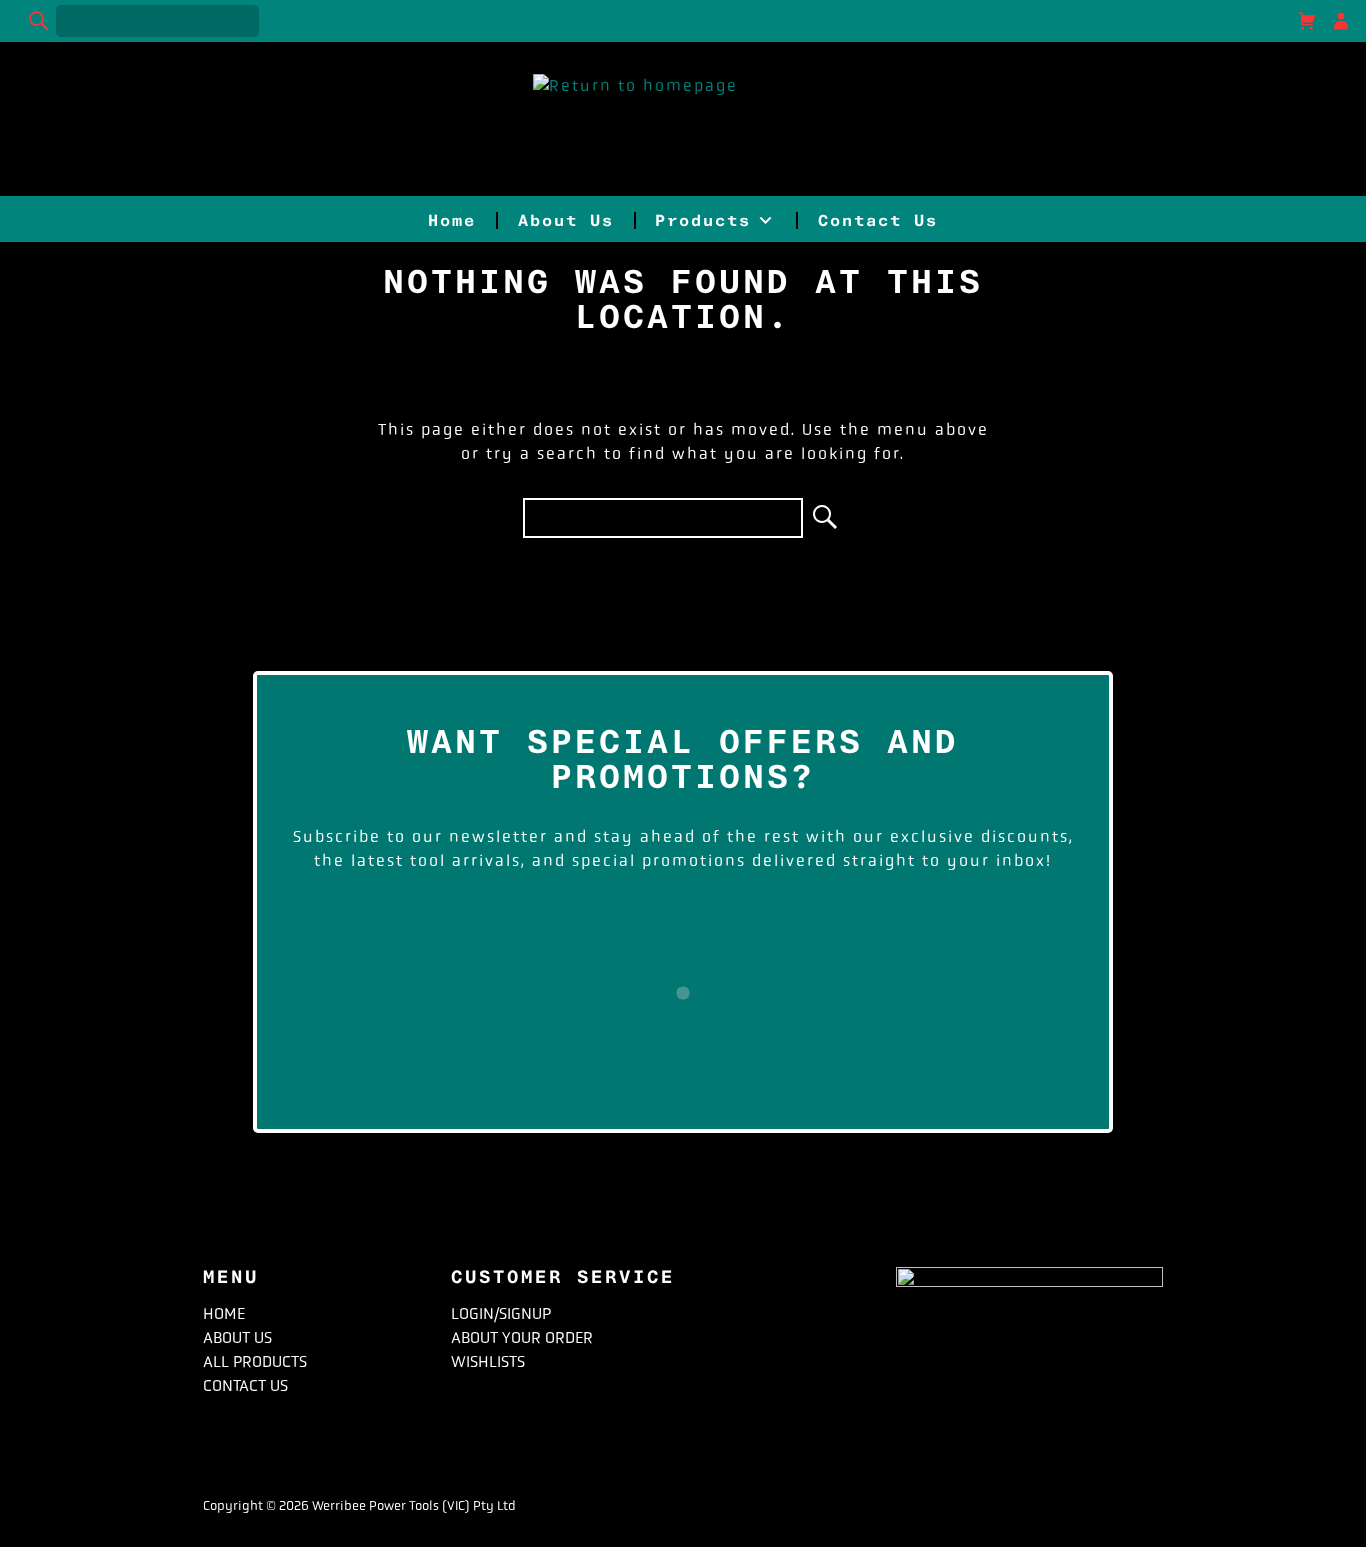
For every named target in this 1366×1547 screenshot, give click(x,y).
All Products (255, 1361)
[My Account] (1341, 21)
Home (452, 220)
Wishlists (488, 1361)
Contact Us (878, 220)
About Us (566, 220)
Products (703, 220)
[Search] (40, 21)
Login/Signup (501, 1313)
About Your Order (522, 1337)
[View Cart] (1307, 21)
